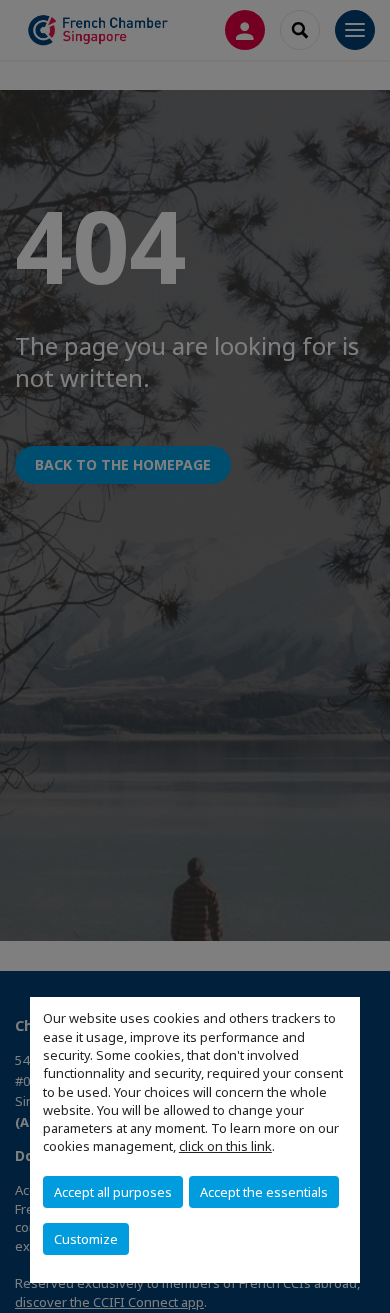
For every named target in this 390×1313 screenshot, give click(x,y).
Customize (86, 1239)
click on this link (225, 1146)
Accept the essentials (264, 1192)
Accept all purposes (113, 1192)
